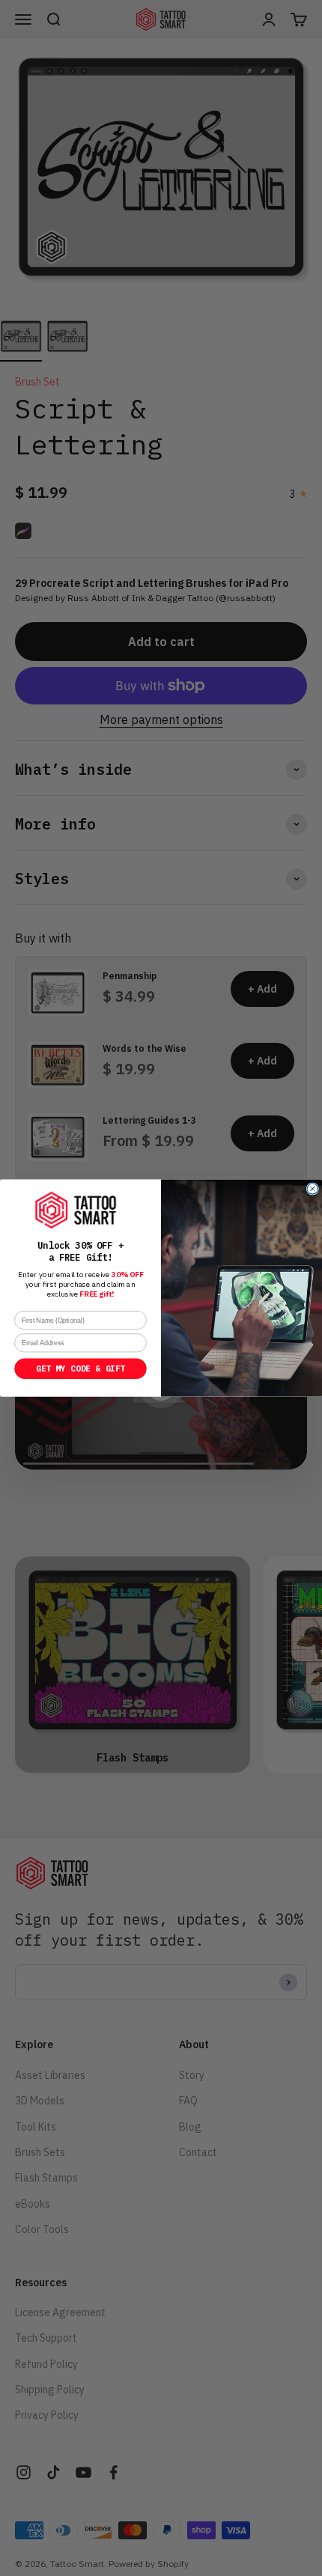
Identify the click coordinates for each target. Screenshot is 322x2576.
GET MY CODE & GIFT (80, 1369)
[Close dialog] (312, 1189)
